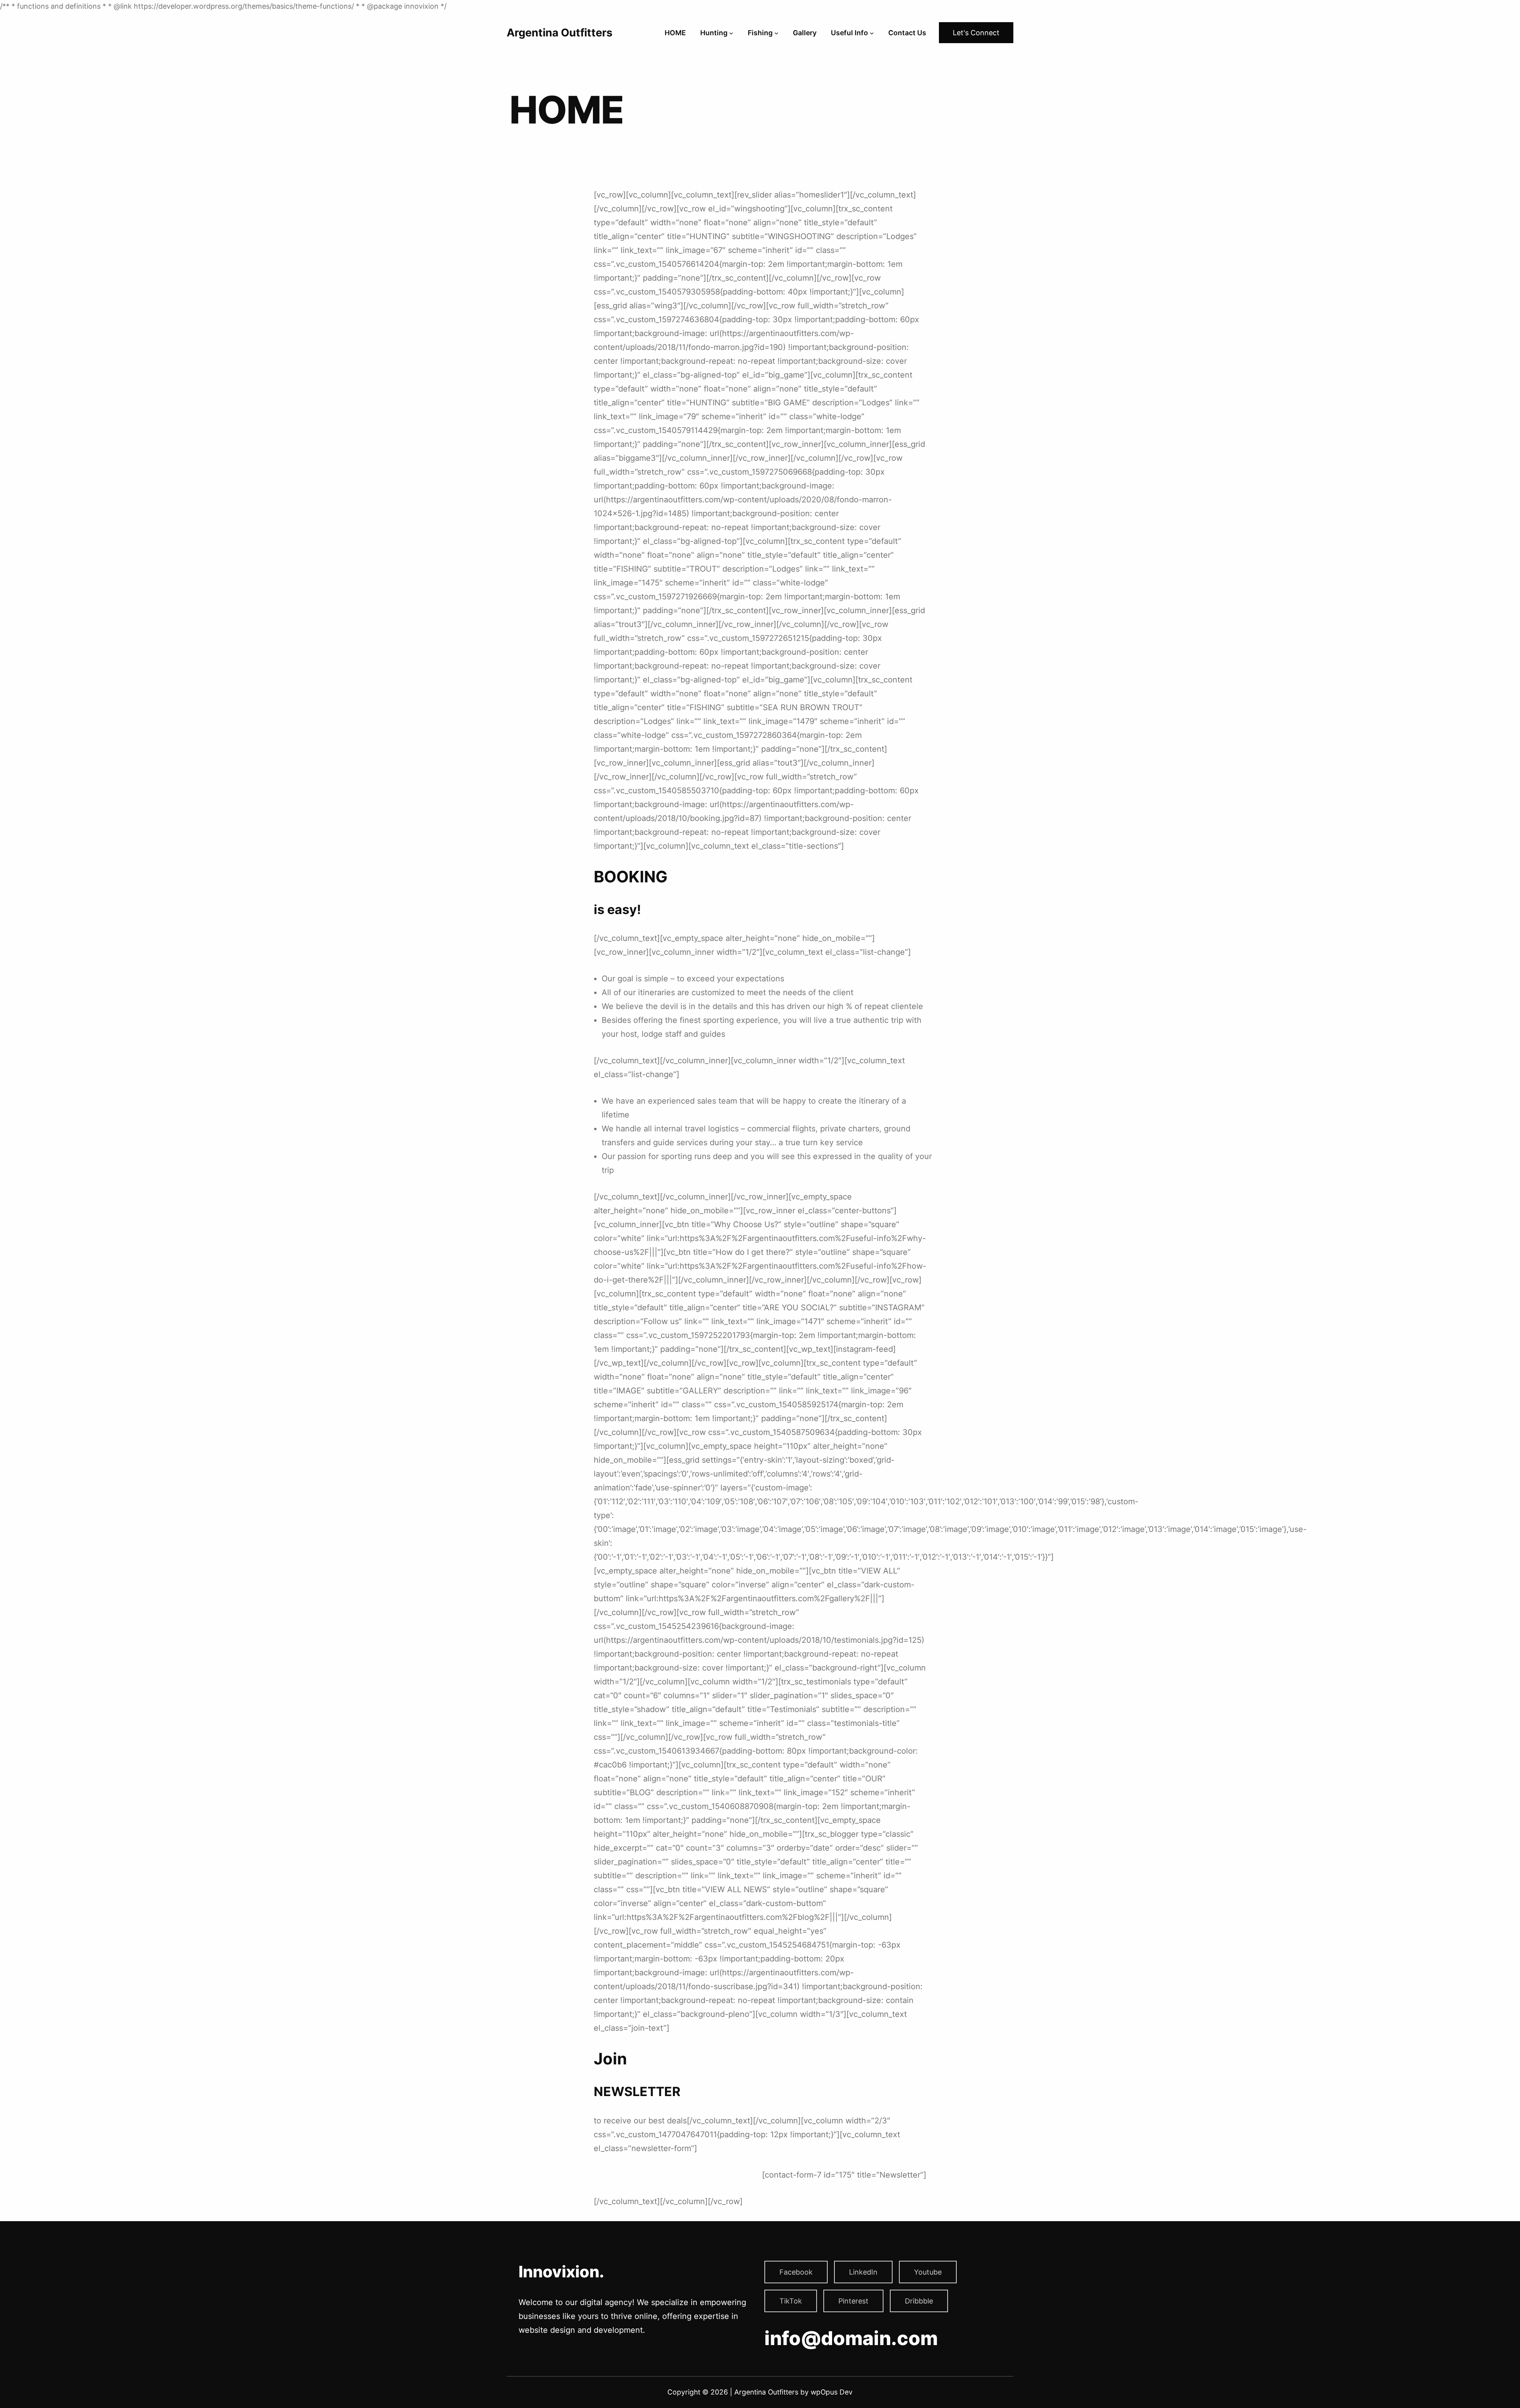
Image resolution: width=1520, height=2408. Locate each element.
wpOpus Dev (832, 2392)
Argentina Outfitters (560, 33)
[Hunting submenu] (731, 33)
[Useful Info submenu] (872, 33)
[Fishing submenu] (776, 33)
